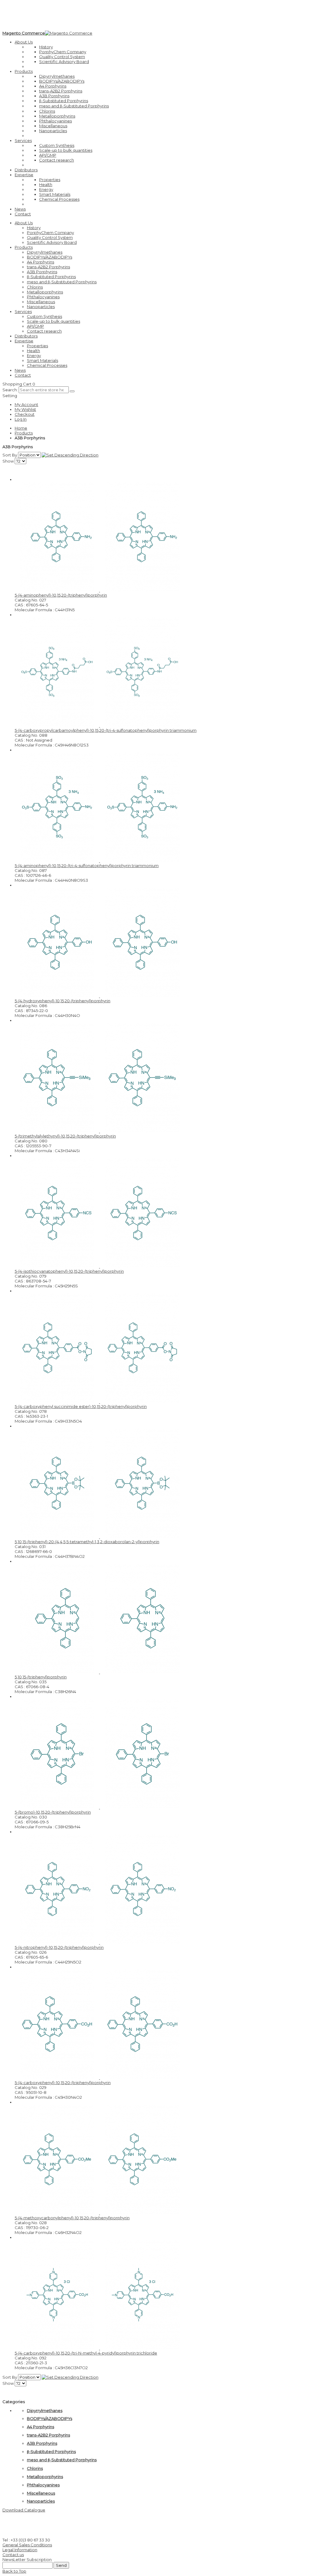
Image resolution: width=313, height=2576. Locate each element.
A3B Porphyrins (54, 96)
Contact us (13, 2555)
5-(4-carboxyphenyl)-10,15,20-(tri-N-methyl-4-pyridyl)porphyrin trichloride (86, 2353)
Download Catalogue (24, 2510)
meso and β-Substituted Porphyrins (74, 106)
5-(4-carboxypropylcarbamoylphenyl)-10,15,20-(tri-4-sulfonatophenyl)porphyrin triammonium (106, 730)
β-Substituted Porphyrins (64, 101)
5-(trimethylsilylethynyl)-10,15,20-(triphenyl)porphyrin (65, 1136)
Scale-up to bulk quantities (66, 150)
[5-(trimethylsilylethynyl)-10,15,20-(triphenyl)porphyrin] (99, 1131)
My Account (26, 404)
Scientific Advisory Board (64, 61)
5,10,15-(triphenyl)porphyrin (41, 1677)
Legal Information (20, 2550)
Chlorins (47, 111)
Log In (21, 419)
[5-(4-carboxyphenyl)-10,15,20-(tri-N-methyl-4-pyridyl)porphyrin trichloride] (99, 2348)
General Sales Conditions (27, 2545)
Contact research (57, 160)
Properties (50, 180)
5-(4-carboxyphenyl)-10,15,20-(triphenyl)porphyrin (63, 2083)
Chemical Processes (59, 199)
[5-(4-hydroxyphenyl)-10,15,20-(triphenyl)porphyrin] (99, 996)
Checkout (25, 414)
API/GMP (48, 155)
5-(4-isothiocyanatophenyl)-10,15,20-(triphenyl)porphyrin (69, 1271)
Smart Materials (55, 194)
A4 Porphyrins (53, 86)
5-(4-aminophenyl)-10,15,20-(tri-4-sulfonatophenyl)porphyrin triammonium (87, 865)
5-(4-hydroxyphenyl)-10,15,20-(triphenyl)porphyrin (63, 1001)
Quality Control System (62, 57)
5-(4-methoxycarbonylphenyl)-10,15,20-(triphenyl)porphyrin (72, 2218)
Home (21, 428)
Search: (10, 390)
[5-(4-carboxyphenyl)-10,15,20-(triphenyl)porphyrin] (99, 2078)
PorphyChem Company (63, 52)
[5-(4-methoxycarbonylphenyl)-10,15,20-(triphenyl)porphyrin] (99, 2213)
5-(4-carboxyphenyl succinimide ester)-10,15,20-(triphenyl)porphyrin (81, 1406)
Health (46, 184)
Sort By (10, 455)
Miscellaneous (53, 126)
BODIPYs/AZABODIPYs (62, 81)
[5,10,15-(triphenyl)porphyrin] (99, 1672)
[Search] (72, 391)
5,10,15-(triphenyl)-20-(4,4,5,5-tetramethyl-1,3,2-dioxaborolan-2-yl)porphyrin (87, 1542)
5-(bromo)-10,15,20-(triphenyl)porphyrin (53, 1812)
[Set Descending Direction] (70, 455)
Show (8, 461)
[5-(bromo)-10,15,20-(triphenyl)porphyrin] (99, 1807)
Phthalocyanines (55, 121)
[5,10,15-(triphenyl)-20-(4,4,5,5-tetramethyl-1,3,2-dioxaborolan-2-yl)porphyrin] (99, 1537)
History (46, 47)
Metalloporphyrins (57, 116)
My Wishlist (25, 409)
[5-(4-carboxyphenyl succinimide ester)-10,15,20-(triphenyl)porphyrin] (99, 1402)
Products (24, 433)
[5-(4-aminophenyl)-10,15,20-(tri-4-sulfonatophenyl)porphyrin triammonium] (99, 861)
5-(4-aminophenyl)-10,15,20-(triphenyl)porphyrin (61, 595)
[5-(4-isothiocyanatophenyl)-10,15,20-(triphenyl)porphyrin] (99, 1266)
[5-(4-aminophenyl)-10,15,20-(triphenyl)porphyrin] (99, 590)
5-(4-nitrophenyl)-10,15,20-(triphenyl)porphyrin (59, 1947)
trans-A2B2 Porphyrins (61, 91)
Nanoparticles (53, 131)
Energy (46, 189)
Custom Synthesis (57, 145)
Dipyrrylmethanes (57, 76)
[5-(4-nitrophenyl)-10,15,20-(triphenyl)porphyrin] (99, 1942)
